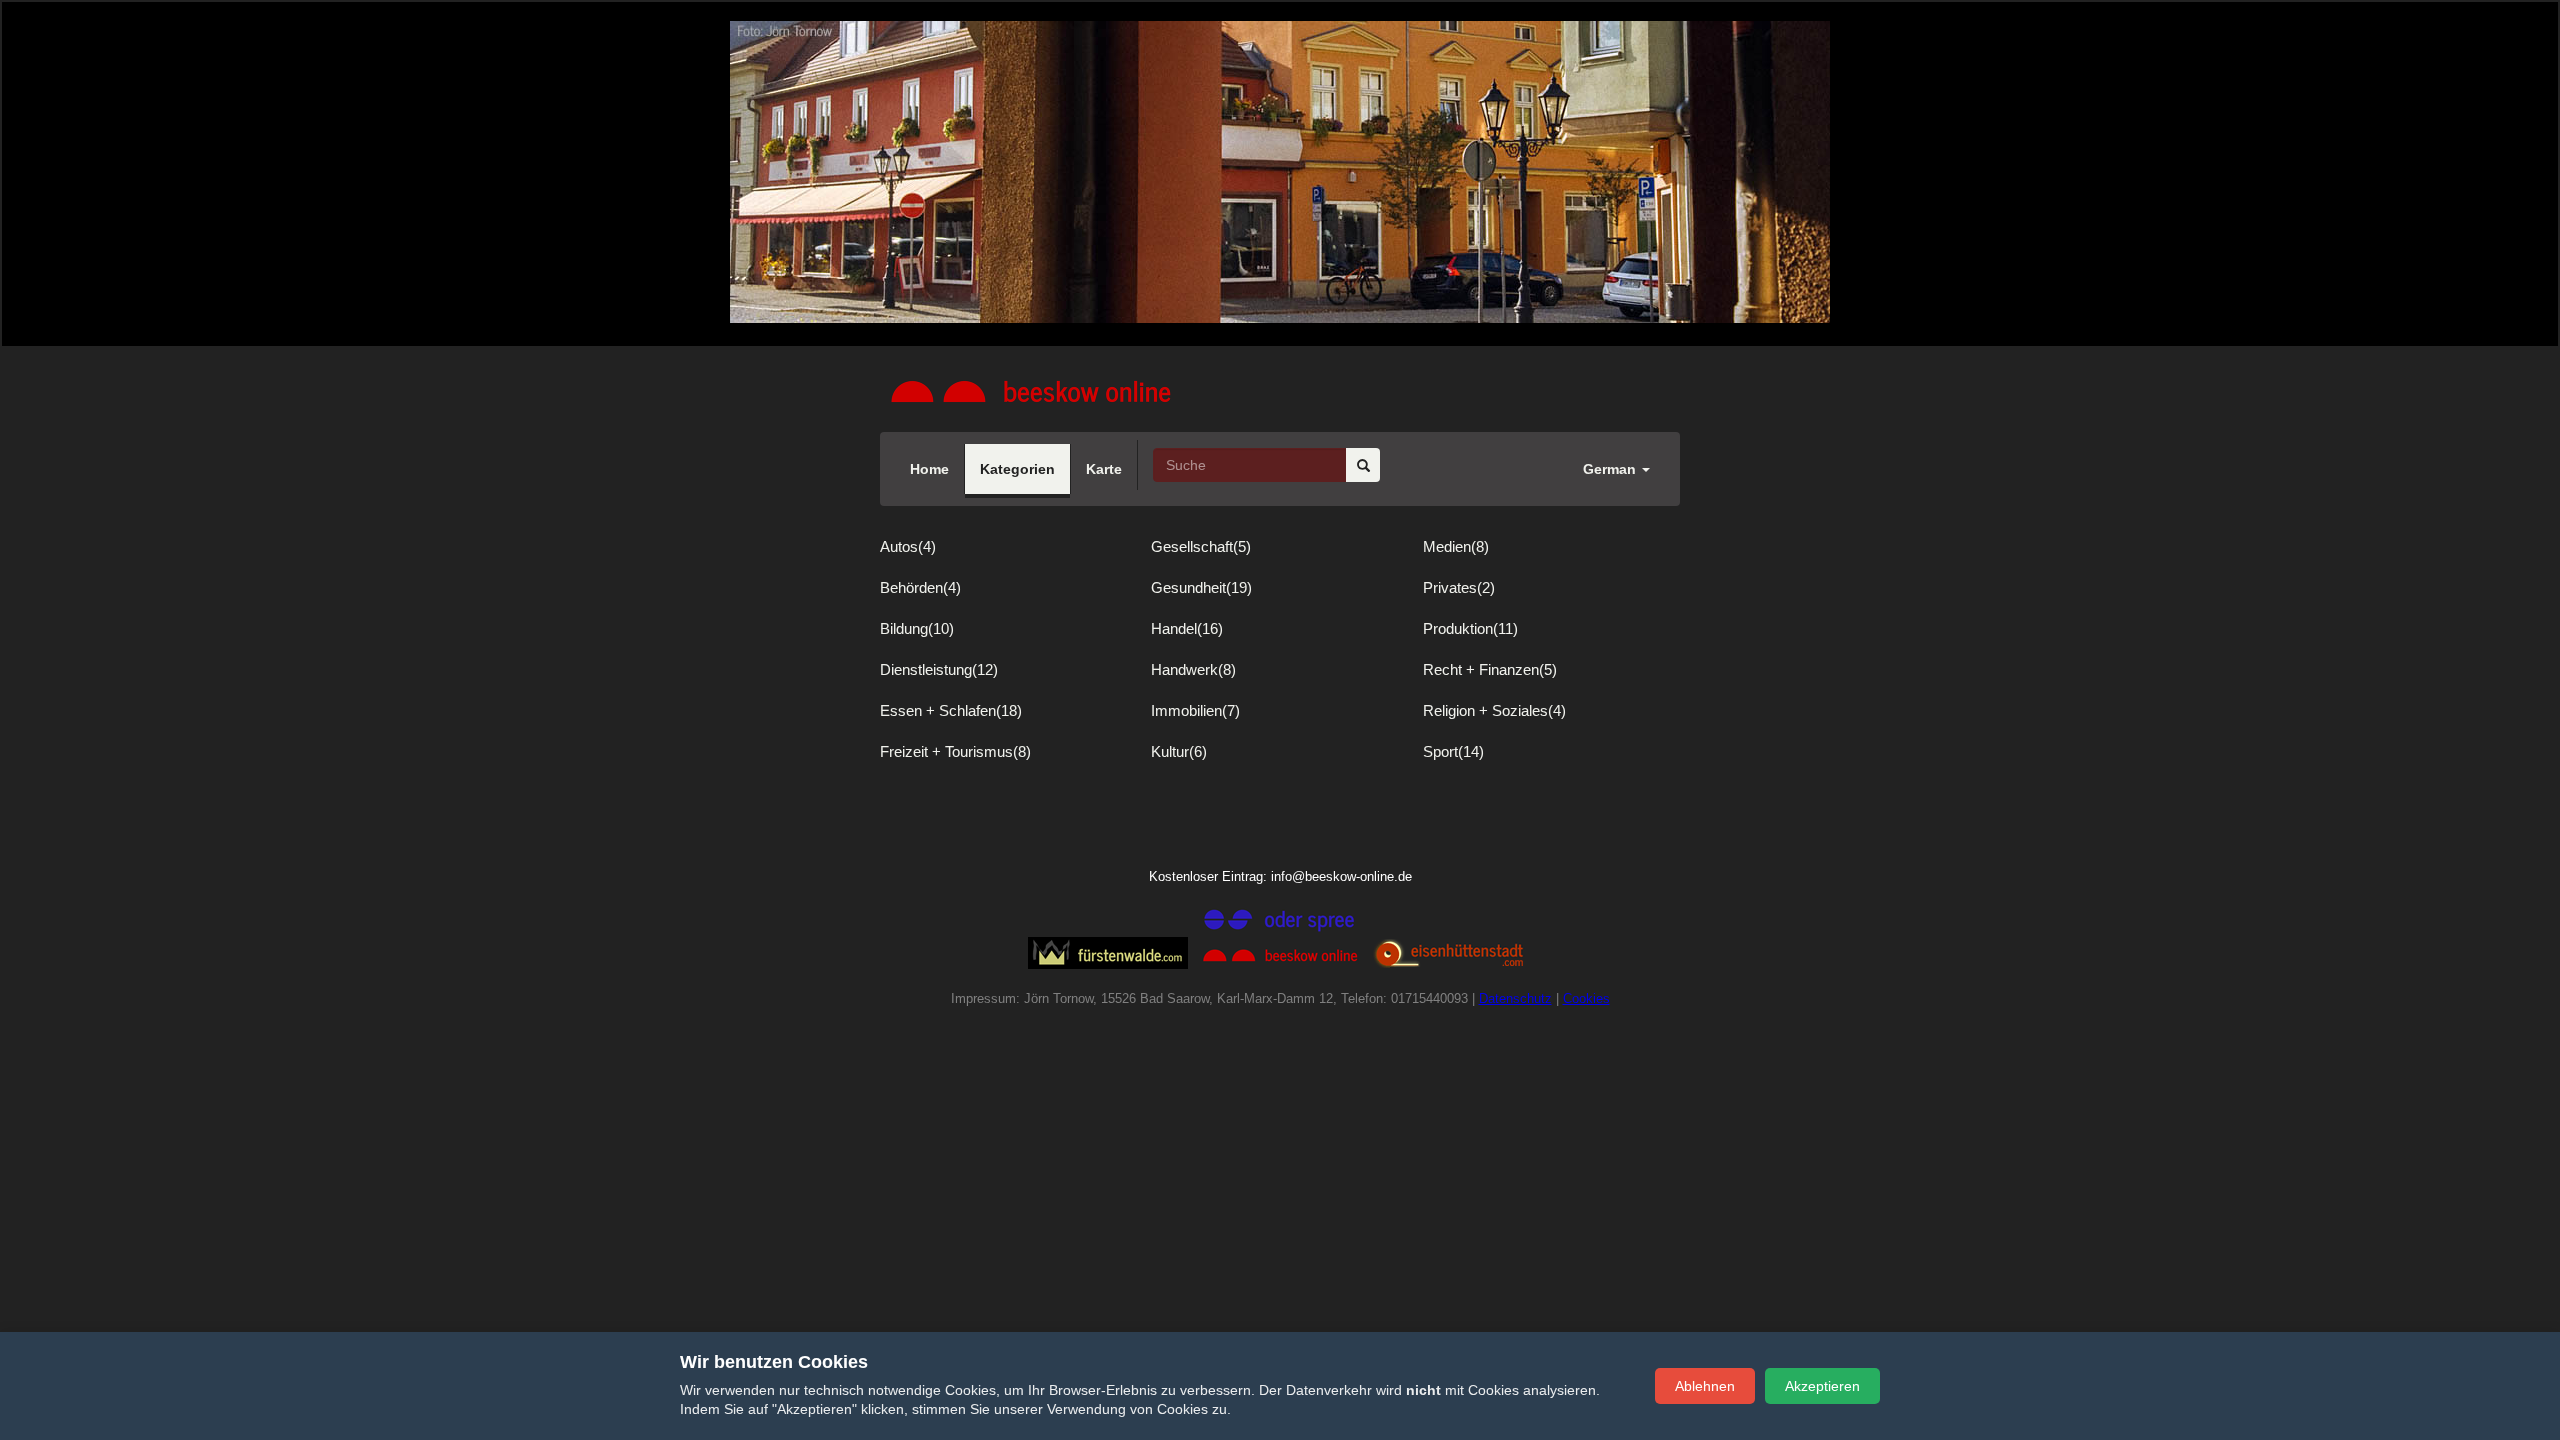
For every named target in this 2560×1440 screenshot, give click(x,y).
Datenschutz (1515, 998)
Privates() (1459, 587)
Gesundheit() (1201, 587)
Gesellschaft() (1201, 546)
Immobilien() (1195, 710)
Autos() (908, 546)
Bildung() (917, 628)
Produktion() (1470, 628)
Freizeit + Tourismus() (955, 751)
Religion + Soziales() (1494, 710)
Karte (1104, 469)
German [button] (1611, 469)
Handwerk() (1193, 669)
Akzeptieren (1822, 1386)
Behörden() (920, 587)
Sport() (1453, 751)
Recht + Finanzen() (1490, 669)
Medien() (1456, 546)
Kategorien (1017, 469)
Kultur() (1179, 751)
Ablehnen (1705, 1386)
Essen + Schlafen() (951, 710)
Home (929, 469)
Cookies (1586, 998)
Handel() (1187, 628)
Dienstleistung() (939, 669)
